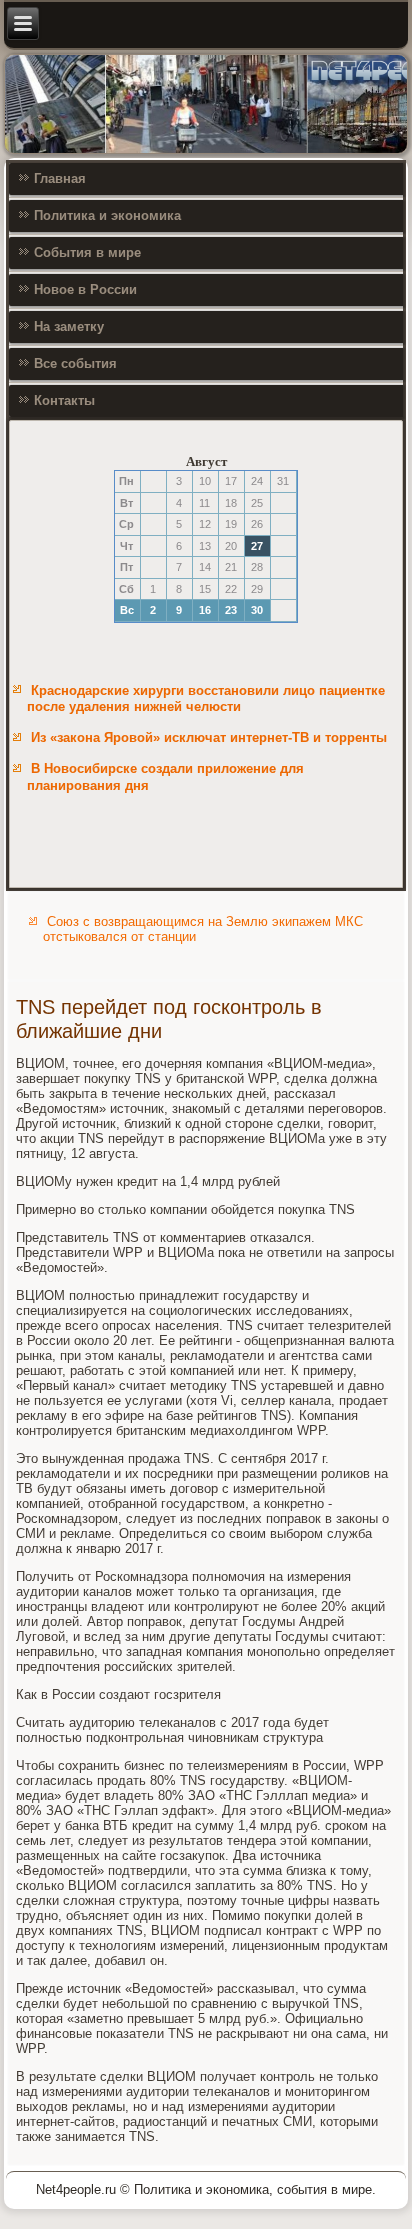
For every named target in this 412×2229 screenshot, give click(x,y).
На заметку (69, 326)
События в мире (87, 252)
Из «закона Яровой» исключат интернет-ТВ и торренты (209, 737)
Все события (75, 363)
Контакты (64, 400)
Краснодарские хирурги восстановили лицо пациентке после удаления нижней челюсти (206, 698)
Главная (60, 178)
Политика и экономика (107, 215)
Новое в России (85, 289)
